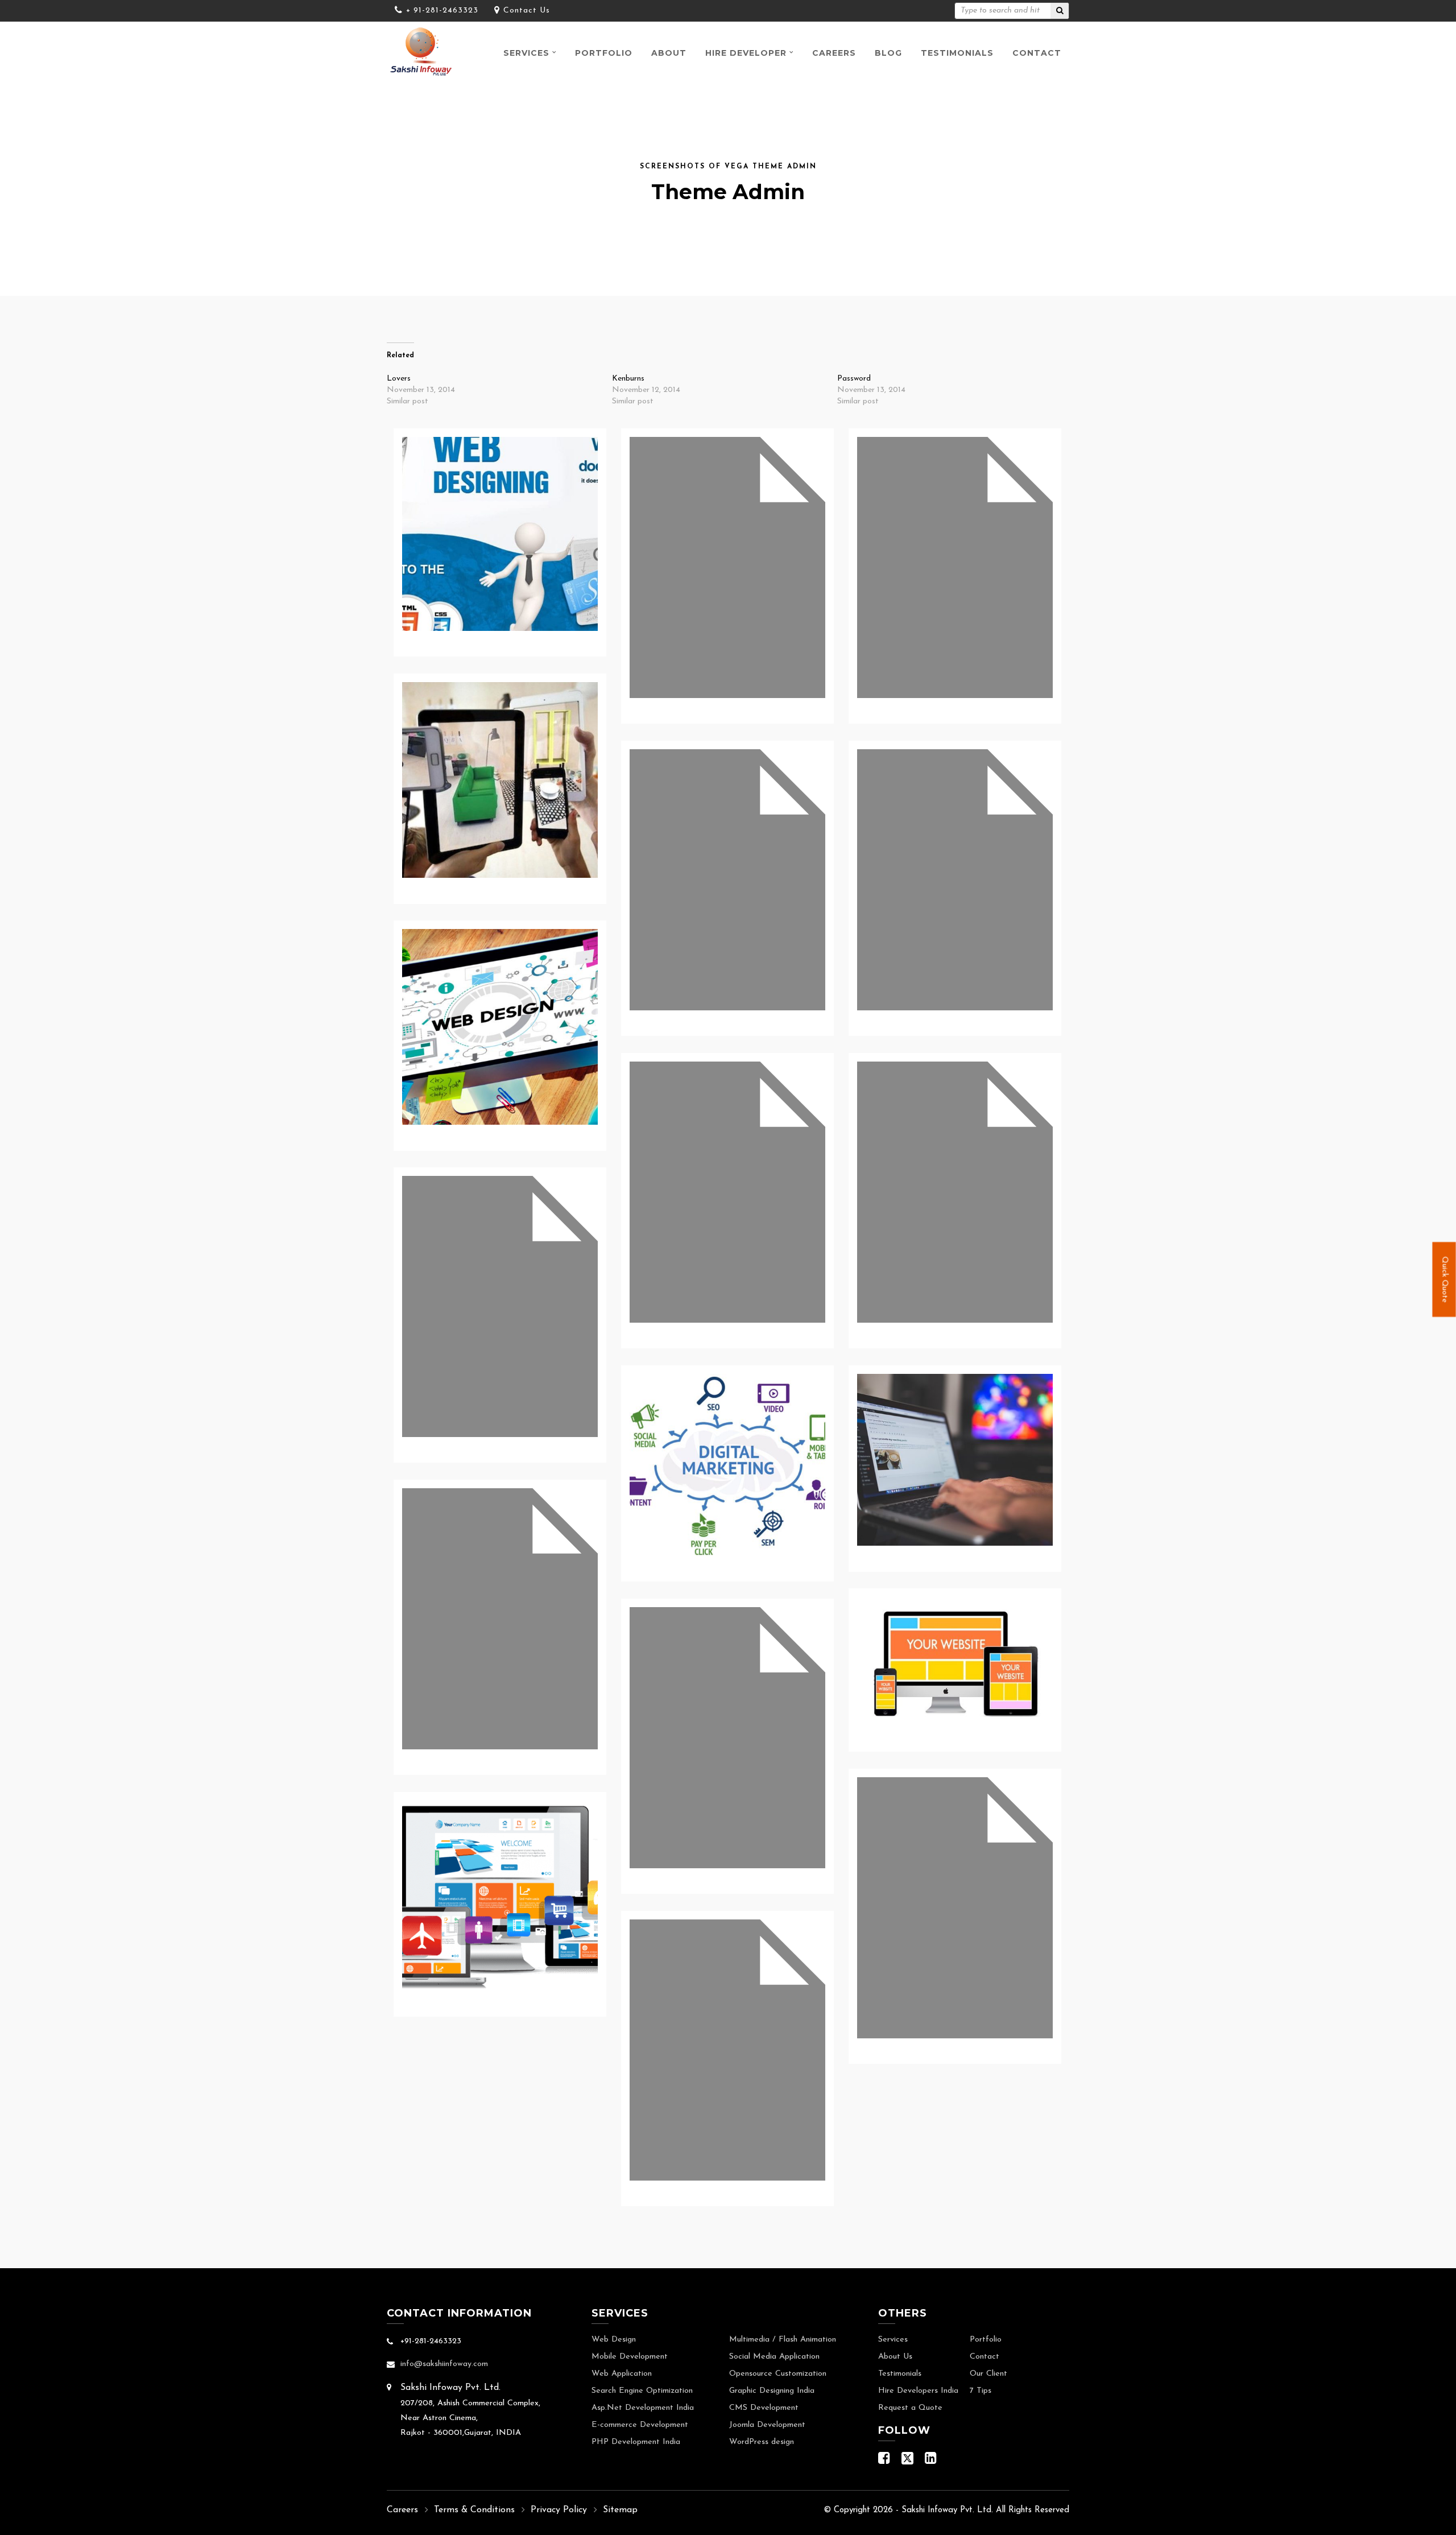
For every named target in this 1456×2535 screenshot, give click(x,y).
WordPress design (762, 2442)
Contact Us (527, 11)
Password (854, 379)
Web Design (614, 2340)
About (669, 53)
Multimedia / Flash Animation (783, 2340)
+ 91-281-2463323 (442, 11)
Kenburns (628, 379)
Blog (888, 53)
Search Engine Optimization (642, 2391)
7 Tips (981, 2391)
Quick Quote (1444, 1279)
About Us (895, 2357)
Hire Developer (746, 53)
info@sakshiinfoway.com (444, 2364)
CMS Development (764, 2408)
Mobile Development (630, 2357)
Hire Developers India (918, 2391)
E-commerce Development (640, 2425)
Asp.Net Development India (643, 2408)
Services (526, 53)
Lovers (399, 379)
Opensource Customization (778, 2374)
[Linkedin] (931, 2461)
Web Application (622, 2374)
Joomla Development (767, 2425)
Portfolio (604, 53)
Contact (1037, 53)
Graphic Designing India (772, 2391)
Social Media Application (774, 2357)
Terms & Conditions (474, 2510)
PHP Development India (636, 2442)
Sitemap (620, 2510)
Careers (834, 53)
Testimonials (957, 53)
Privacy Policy (559, 2510)
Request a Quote (910, 2408)
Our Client (988, 2374)
